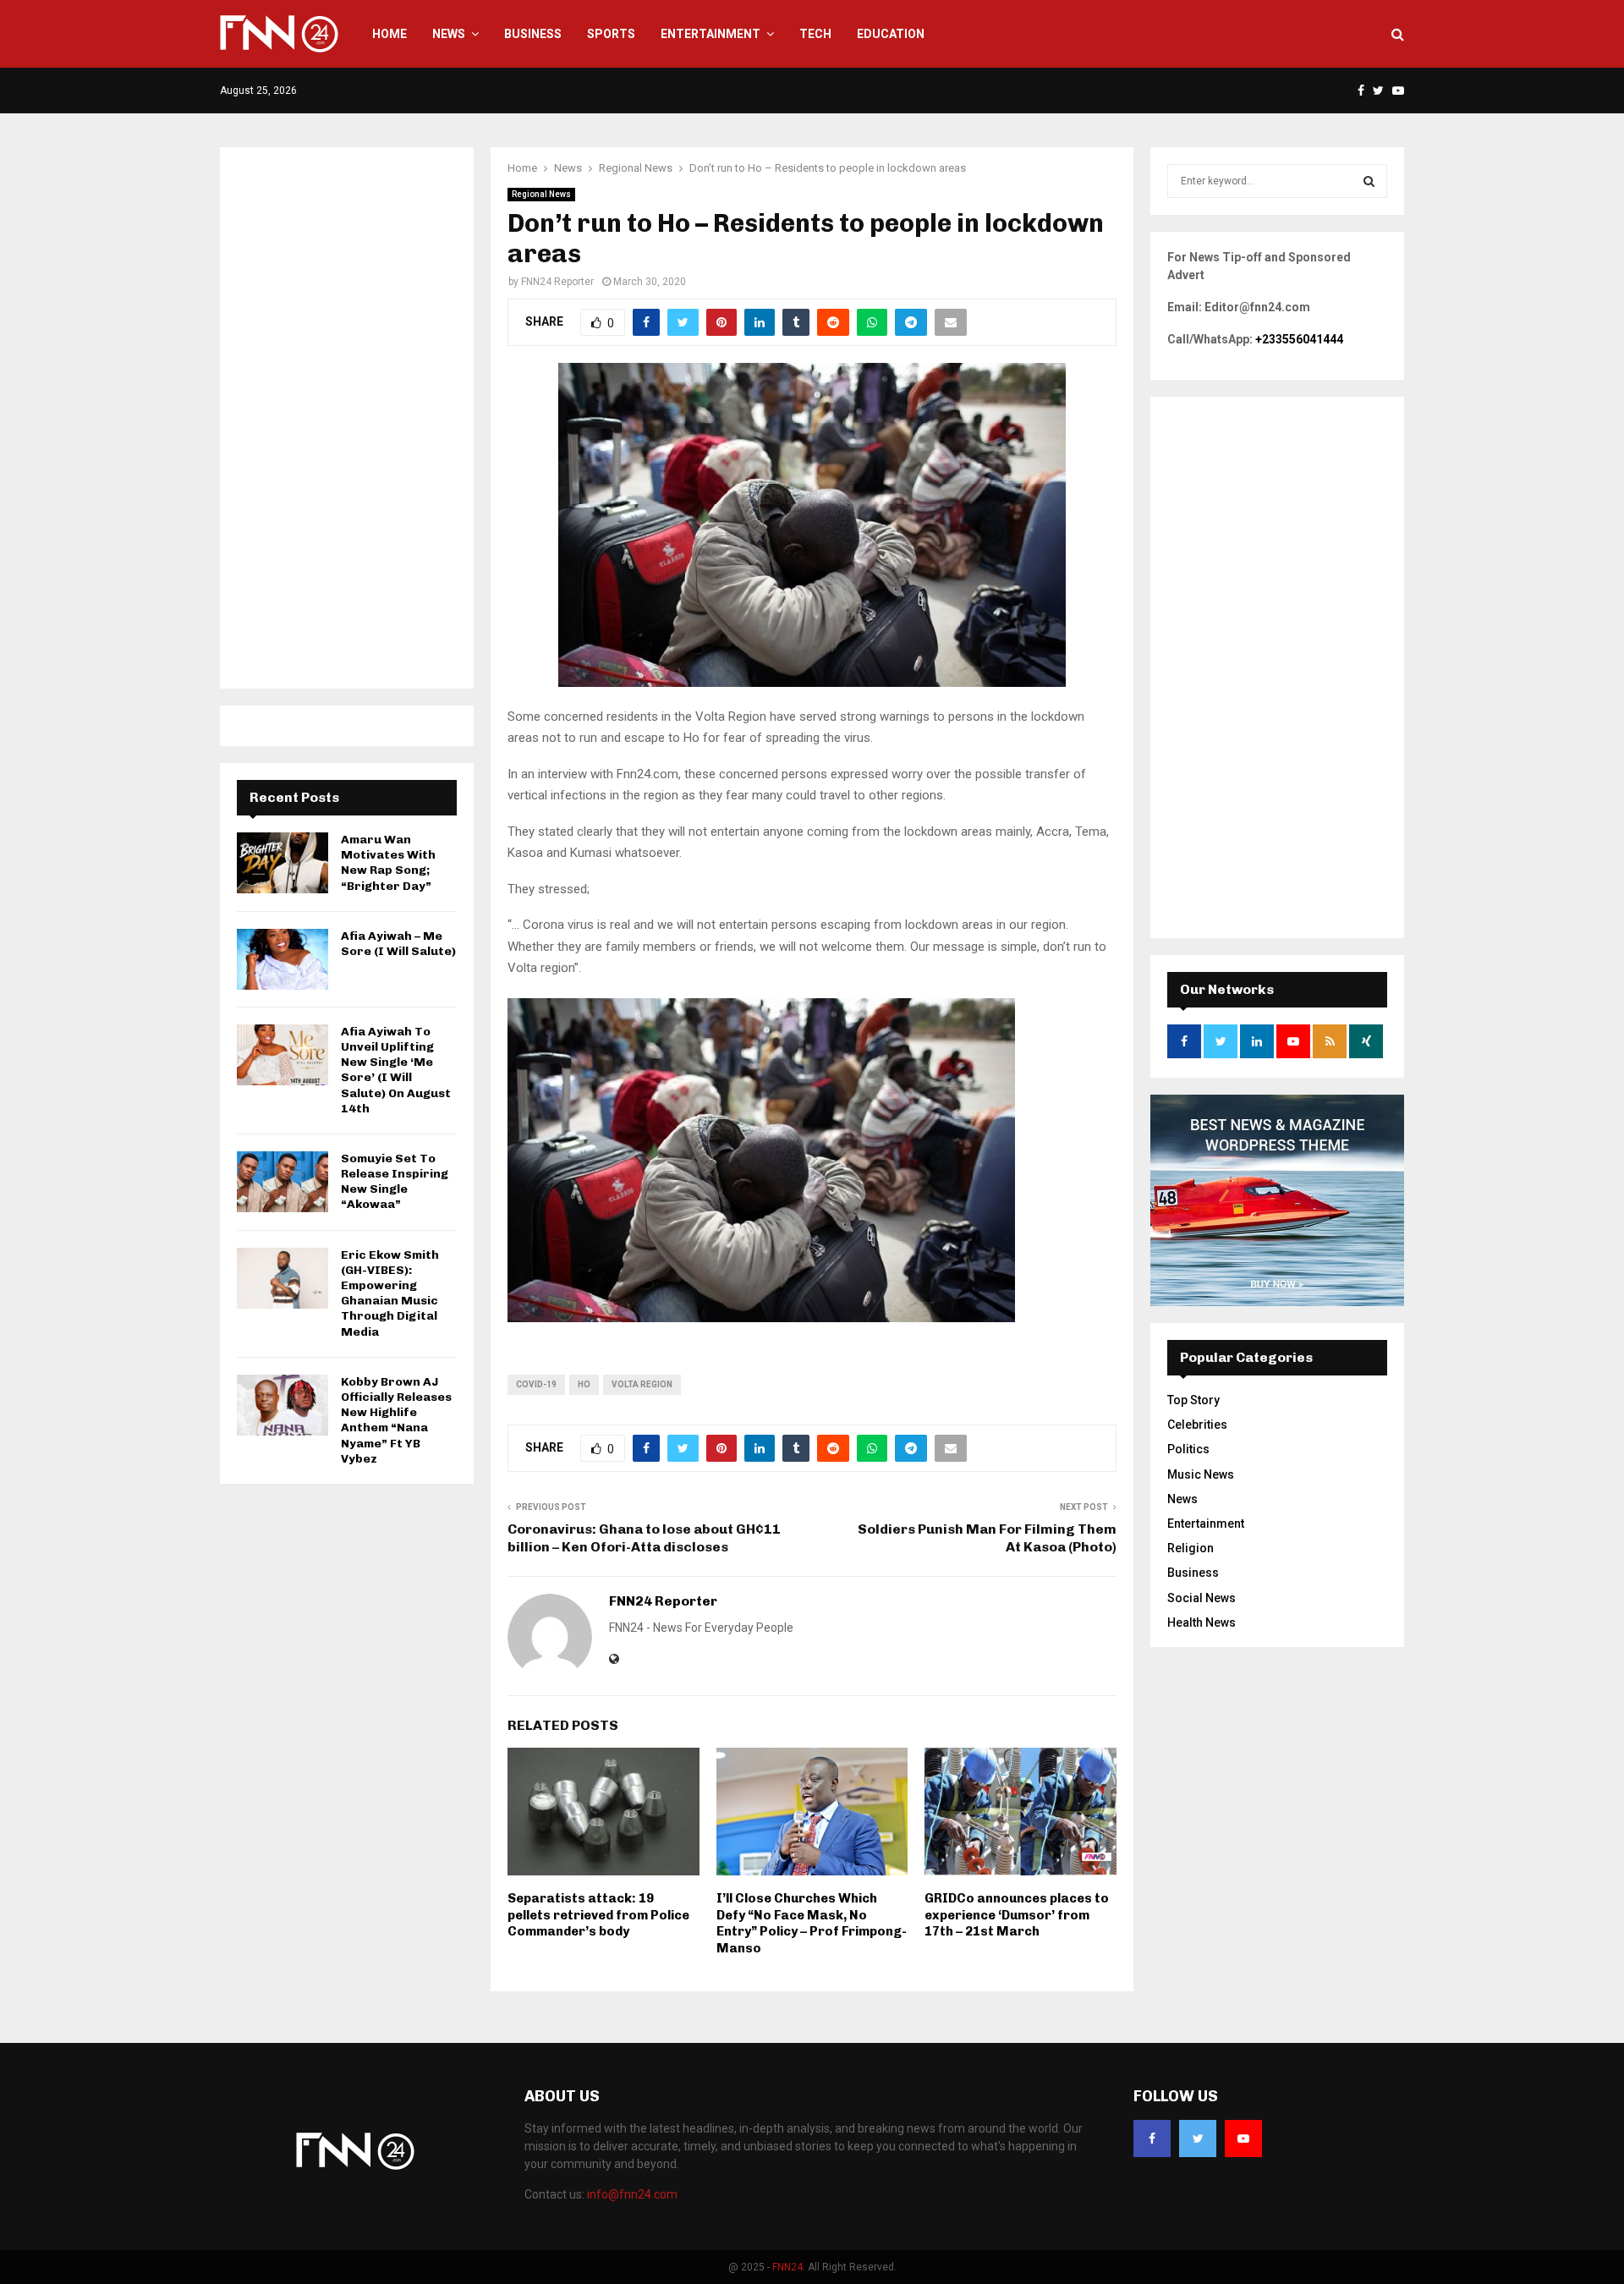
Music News (1201, 1474)
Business (533, 34)
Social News (1202, 1598)
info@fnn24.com (632, 2194)
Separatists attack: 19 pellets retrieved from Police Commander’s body (598, 1915)
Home (390, 34)
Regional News (541, 194)
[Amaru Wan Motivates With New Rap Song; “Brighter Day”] (283, 863)
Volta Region (642, 1384)
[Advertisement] (347, 418)
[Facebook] (1152, 2139)
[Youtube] (1243, 2139)
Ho (584, 1384)
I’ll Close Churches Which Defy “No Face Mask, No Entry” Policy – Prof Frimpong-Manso (812, 1923)
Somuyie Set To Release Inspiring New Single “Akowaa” (395, 1182)
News (449, 34)
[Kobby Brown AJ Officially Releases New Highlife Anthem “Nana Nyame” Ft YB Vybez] (283, 1405)
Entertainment (710, 34)
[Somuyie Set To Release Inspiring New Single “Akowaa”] (283, 1182)
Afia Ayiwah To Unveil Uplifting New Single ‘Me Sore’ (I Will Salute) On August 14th (396, 1070)
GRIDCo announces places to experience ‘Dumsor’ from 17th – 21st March (1017, 1915)
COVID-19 (536, 1384)
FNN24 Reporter (557, 282)
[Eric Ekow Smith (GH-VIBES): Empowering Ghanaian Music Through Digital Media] (283, 1278)
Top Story (1193, 1400)
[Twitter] (1198, 2139)
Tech (815, 34)
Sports (611, 34)
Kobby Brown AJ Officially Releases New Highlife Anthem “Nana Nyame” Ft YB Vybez (396, 1420)
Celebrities (1197, 1425)
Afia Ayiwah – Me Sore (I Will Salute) (398, 944)
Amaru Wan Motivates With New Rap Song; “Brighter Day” (388, 863)
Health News (1202, 1622)
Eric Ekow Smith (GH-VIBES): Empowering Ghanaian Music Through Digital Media (390, 1293)
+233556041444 (1299, 339)
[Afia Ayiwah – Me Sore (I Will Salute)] (283, 959)
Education (891, 34)
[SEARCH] (1369, 181)
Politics (1188, 1449)
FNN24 (787, 2267)
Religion (1191, 1548)
